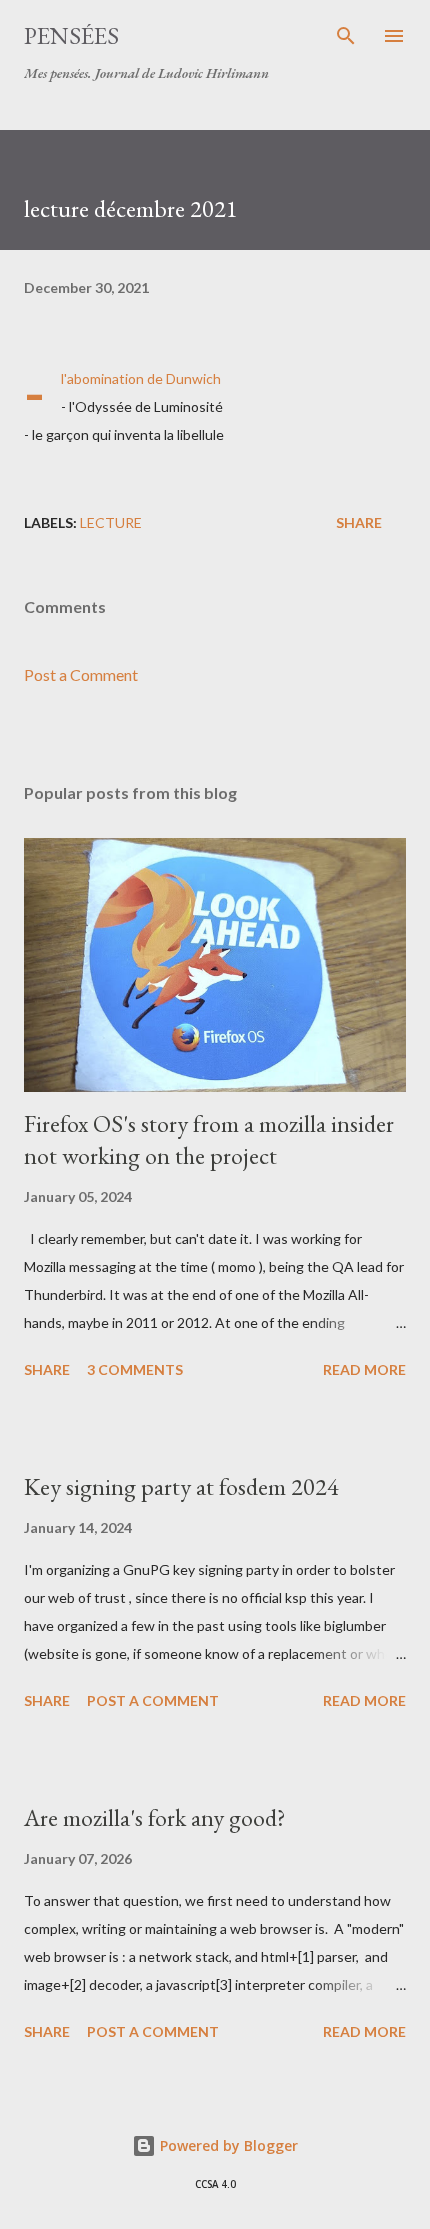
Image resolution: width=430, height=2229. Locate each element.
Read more (364, 1369)
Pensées (71, 35)
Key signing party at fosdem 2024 (181, 1486)
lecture (111, 522)
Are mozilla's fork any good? (155, 1817)
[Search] (346, 36)
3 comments (135, 1369)
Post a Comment (81, 674)
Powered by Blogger (227, 2145)
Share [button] (359, 522)
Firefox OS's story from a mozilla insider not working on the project (209, 1139)
